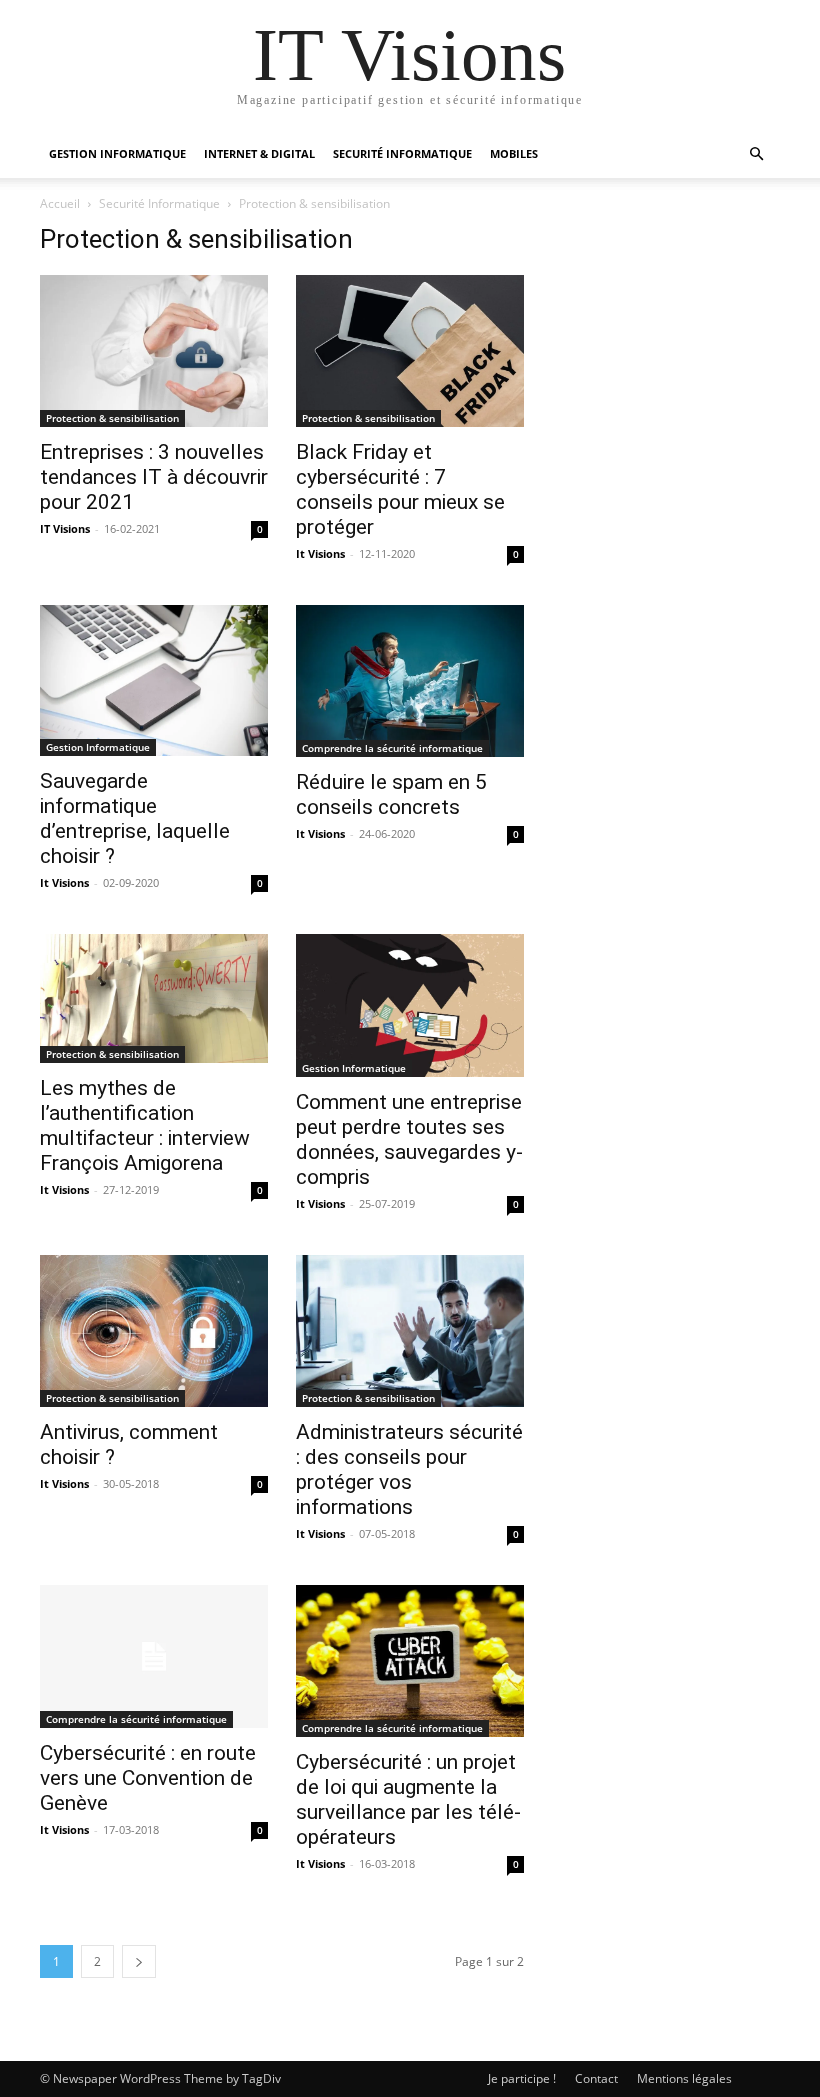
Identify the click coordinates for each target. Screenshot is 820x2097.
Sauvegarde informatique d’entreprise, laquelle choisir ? (135, 818)
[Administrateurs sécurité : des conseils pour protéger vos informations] (410, 1331)
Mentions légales (684, 2078)
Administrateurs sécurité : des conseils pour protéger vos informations (409, 1469)
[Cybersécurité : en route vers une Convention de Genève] (154, 1656)
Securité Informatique (402, 153)
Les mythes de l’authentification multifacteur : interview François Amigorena (145, 1125)
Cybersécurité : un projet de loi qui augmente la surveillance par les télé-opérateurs (408, 1799)
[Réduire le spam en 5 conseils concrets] (410, 681)
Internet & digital (259, 153)
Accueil (60, 203)
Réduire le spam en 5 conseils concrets (391, 794)
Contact (596, 2078)
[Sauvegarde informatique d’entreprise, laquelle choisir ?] (154, 680)
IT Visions (65, 528)
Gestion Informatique (98, 747)
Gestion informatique (117, 153)
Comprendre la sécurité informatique (392, 748)
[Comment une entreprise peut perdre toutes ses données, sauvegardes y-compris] (410, 1005)
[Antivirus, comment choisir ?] (154, 1331)
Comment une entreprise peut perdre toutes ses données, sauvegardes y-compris (409, 1139)
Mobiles (514, 153)
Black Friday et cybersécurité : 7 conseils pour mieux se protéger (400, 489)
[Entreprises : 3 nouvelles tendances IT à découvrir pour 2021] (154, 351)
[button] (756, 154)
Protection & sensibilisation (112, 418)
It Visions (320, 553)
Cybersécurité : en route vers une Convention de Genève (148, 1778)
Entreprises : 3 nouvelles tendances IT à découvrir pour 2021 (154, 477)
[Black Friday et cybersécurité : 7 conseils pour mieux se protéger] (410, 351)
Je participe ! (522, 2078)
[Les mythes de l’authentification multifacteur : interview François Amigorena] (154, 998)
